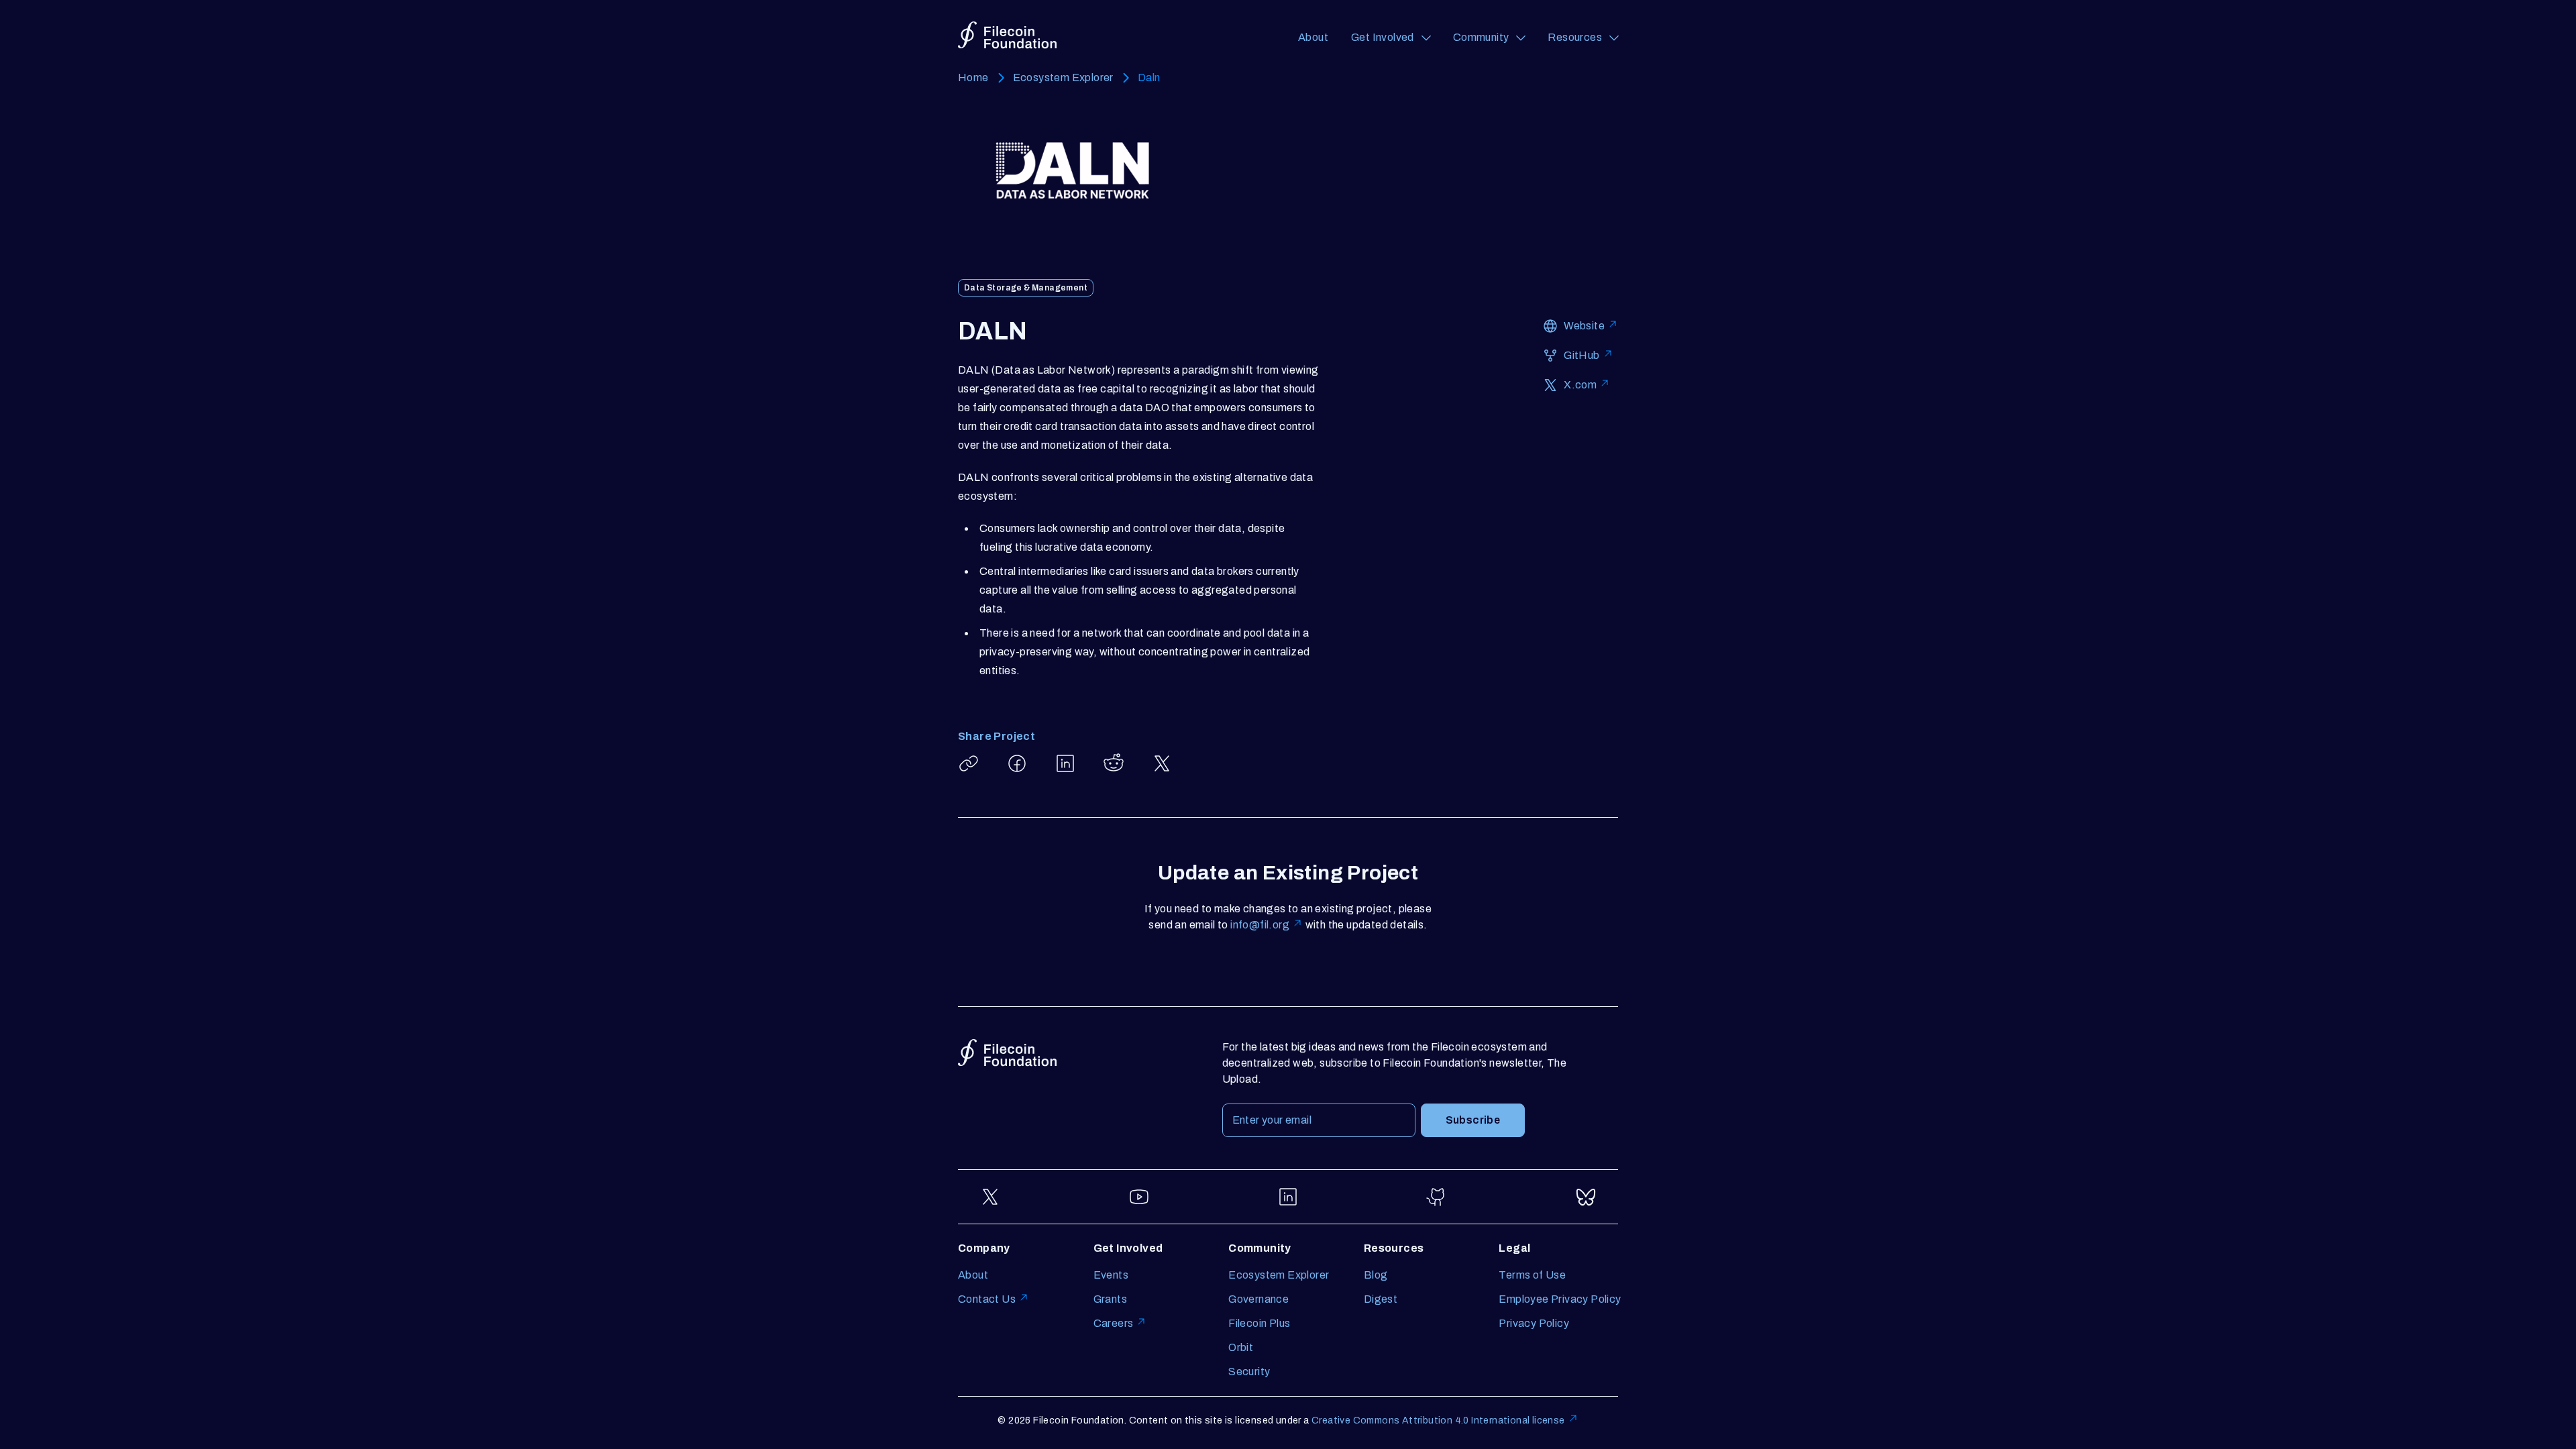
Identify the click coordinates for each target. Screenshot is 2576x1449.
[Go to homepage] (1007, 35)
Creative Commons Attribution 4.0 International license (1438, 1420)
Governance (1258, 1299)
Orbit (1241, 1347)
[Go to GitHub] (1437, 1197)
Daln (1149, 77)
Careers (1114, 1323)
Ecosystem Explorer (1063, 77)
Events (1111, 1275)
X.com (1580, 385)
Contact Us (987, 1299)
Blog (1376, 1275)
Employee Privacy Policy (1560, 1299)
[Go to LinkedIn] (1288, 1197)
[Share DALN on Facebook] (1017, 763)
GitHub (1581, 355)
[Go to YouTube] (1139, 1197)
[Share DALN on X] (1162, 763)
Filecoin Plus (1259, 1323)
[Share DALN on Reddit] (1114, 763)
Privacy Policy (1534, 1323)
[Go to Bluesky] (1586, 1197)
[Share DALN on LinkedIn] (1065, 763)
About (1313, 37)
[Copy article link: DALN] (969, 763)
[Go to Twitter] (990, 1197)
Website (1584, 326)
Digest (1381, 1299)
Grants (1110, 1299)
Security (1249, 1372)
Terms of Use (1532, 1275)
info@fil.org (1260, 925)
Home (973, 77)
